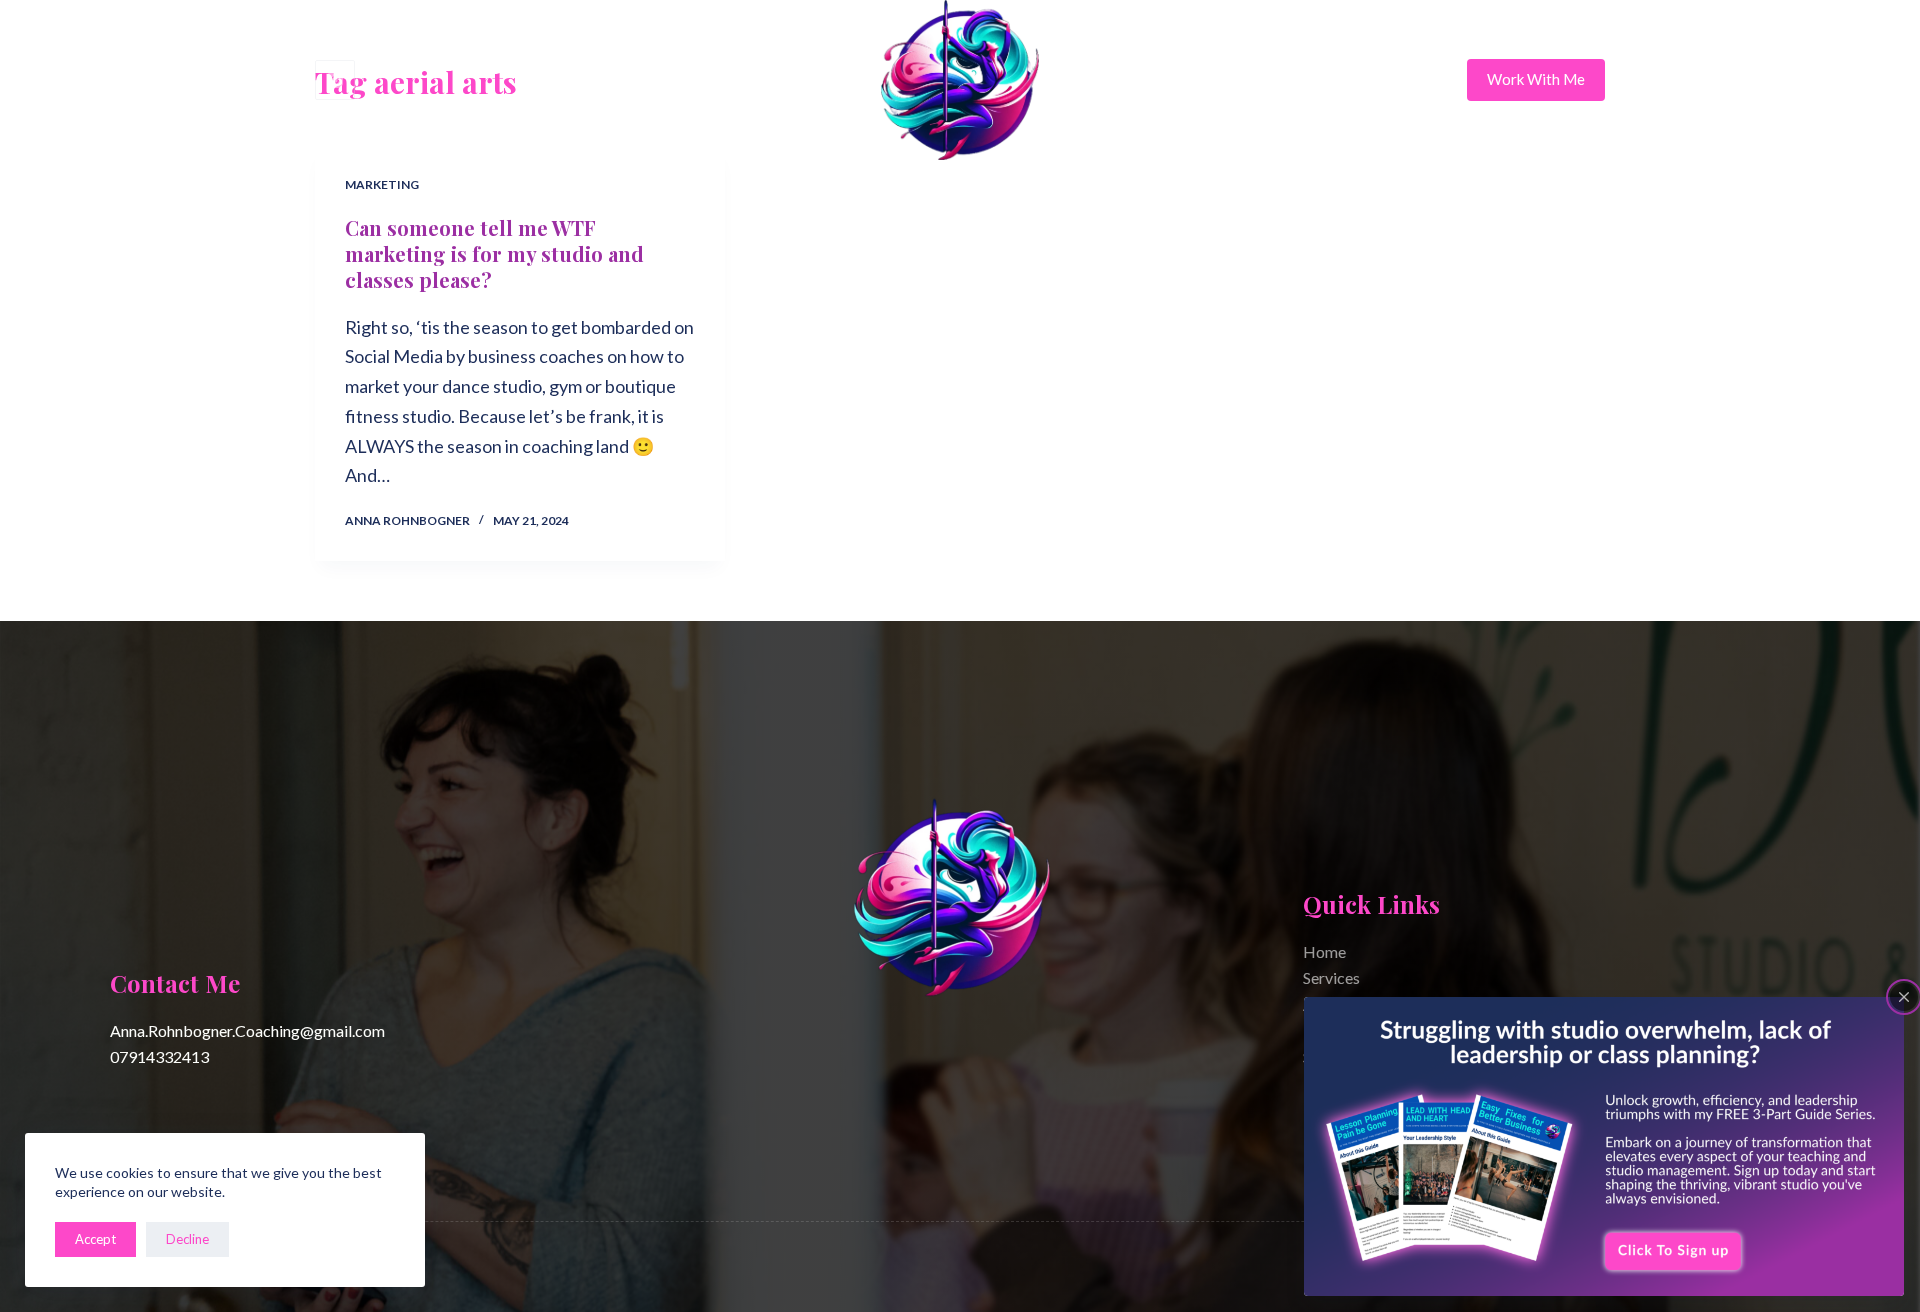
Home (555, 80)
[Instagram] (335, 80)
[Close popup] (1904, 997)
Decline (187, 1239)
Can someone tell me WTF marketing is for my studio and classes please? (494, 253)
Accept (95, 1239)
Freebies (1241, 80)
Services (1331, 977)
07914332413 (159, 1056)
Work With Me (1536, 79)
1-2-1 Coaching (669, 80)
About (1128, 80)
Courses (795, 80)
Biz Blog (1360, 80)
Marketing (382, 184)
